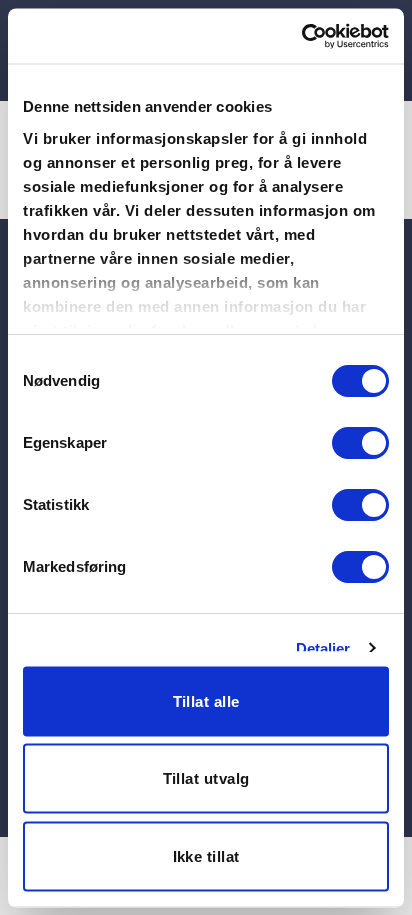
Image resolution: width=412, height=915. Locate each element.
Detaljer (323, 647)
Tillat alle (206, 700)
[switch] (360, 443)
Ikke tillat (206, 855)
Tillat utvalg (206, 778)
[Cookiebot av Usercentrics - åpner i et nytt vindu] (301, 36)
